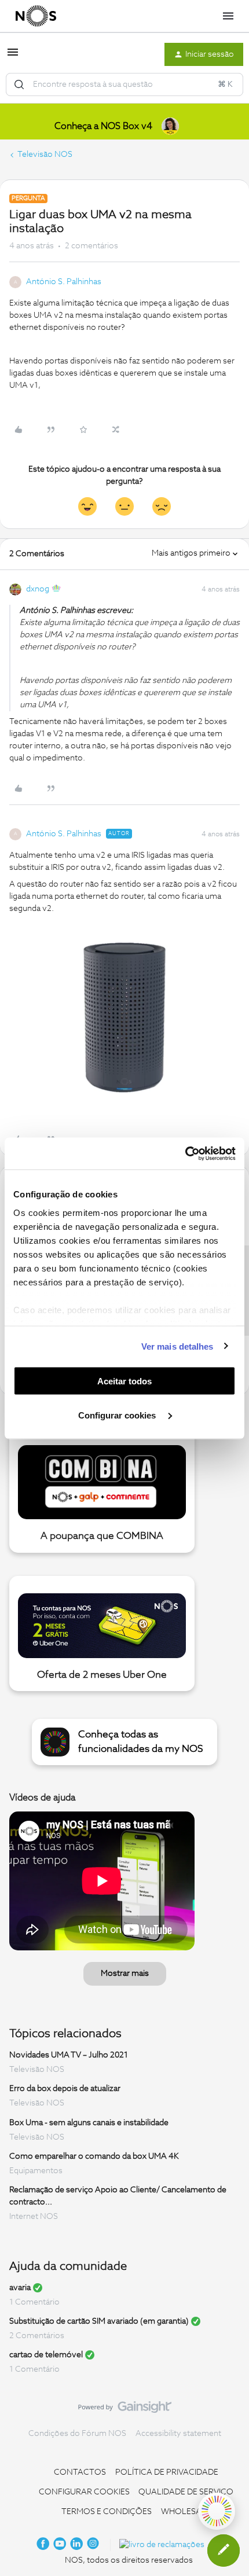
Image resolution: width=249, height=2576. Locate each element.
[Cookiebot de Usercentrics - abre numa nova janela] (185, 1153)
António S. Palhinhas (64, 282)
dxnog (38, 589)
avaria (20, 2288)
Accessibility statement (178, 2434)
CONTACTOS (80, 2472)
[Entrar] (19, 84)
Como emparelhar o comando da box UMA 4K (94, 2156)
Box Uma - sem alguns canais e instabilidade (89, 2123)
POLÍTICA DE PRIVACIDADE (167, 2472)
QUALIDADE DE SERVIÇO (186, 2492)
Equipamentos (36, 2171)
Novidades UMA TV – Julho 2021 (69, 2055)
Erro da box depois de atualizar (65, 2089)
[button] (13, 57)
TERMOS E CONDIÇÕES (107, 2512)
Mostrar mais (125, 1974)
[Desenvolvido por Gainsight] (125, 2410)
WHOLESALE (186, 2512)
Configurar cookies (118, 1415)
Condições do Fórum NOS (77, 2434)
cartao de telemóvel (46, 2355)
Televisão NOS (45, 155)
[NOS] (36, 16)
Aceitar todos (124, 1381)
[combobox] (124, 84)
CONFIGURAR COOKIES (84, 2492)
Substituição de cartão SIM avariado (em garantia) (99, 2321)
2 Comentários (37, 2336)
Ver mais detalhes (177, 1346)
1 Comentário (34, 2302)
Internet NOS (34, 2217)
